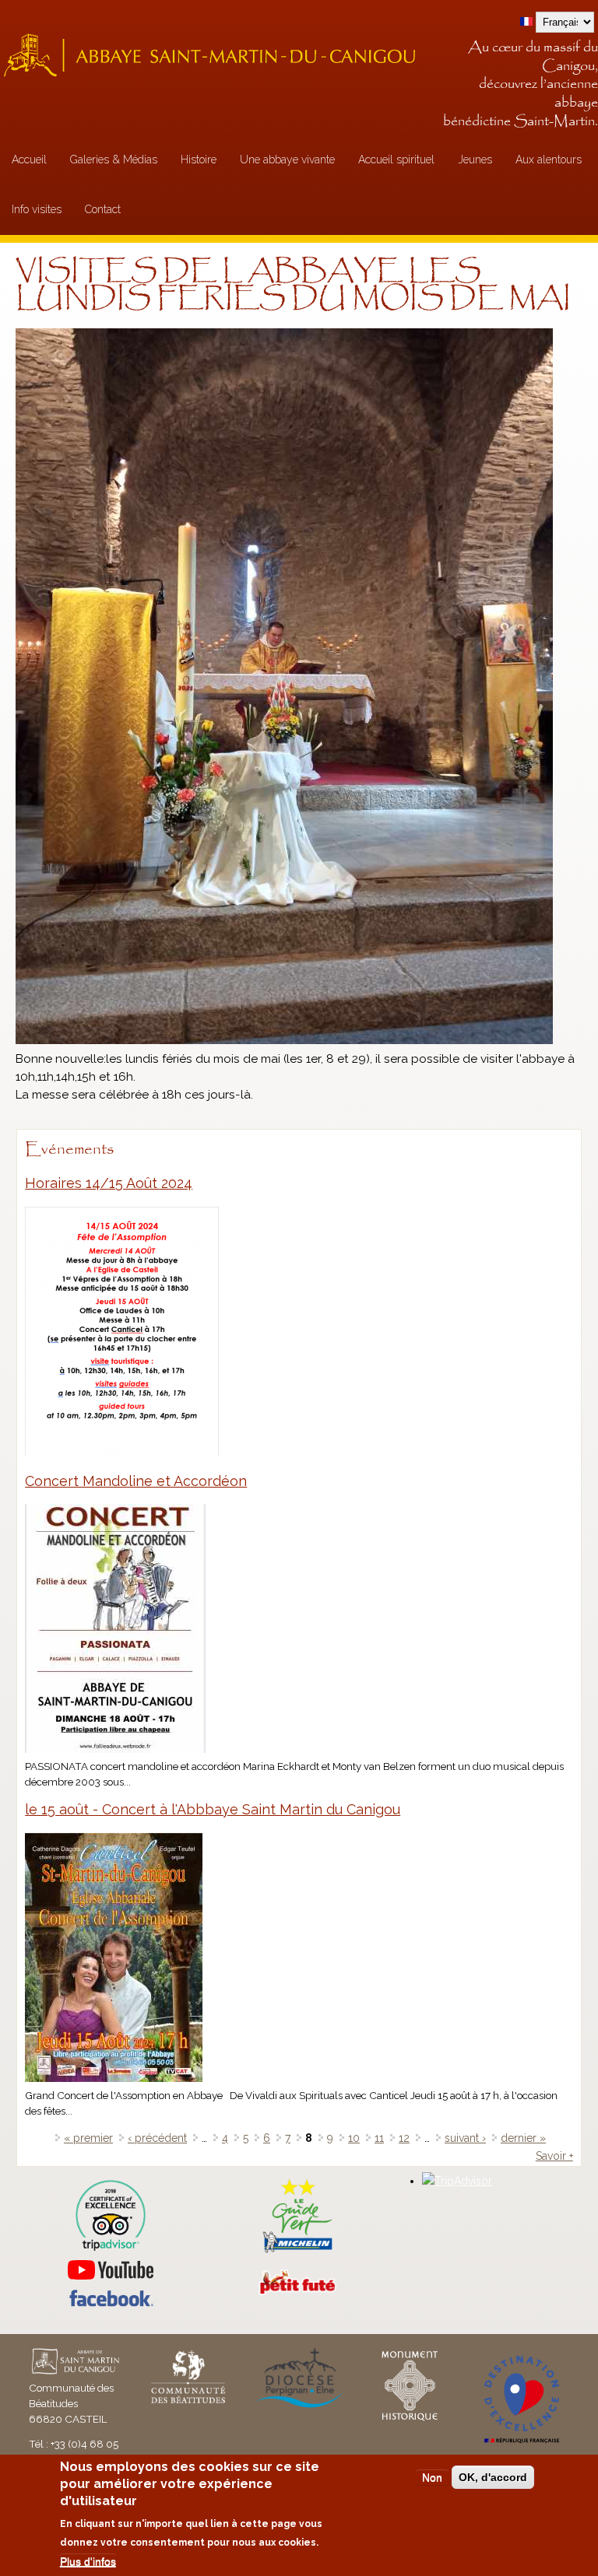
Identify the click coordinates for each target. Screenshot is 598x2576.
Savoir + (554, 2156)
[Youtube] (110, 2270)
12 (404, 2138)
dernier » (523, 2138)
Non (432, 2477)
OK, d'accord (493, 2477)
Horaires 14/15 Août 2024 (109, 1183)
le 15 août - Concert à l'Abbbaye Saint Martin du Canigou (213, 1809)
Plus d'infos (88, 2561)
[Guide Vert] (297, 2251)
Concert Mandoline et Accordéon (136, 1481)
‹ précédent (157, 2138)
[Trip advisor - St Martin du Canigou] (110, 2215)
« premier (88, 2138)
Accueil (29, 159)
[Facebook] (111, 2303)
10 (354, 2138)
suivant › (465, 2138)
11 (379, 2138)
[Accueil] (214, 55)
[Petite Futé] (297, 2291)
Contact (103, 209)
